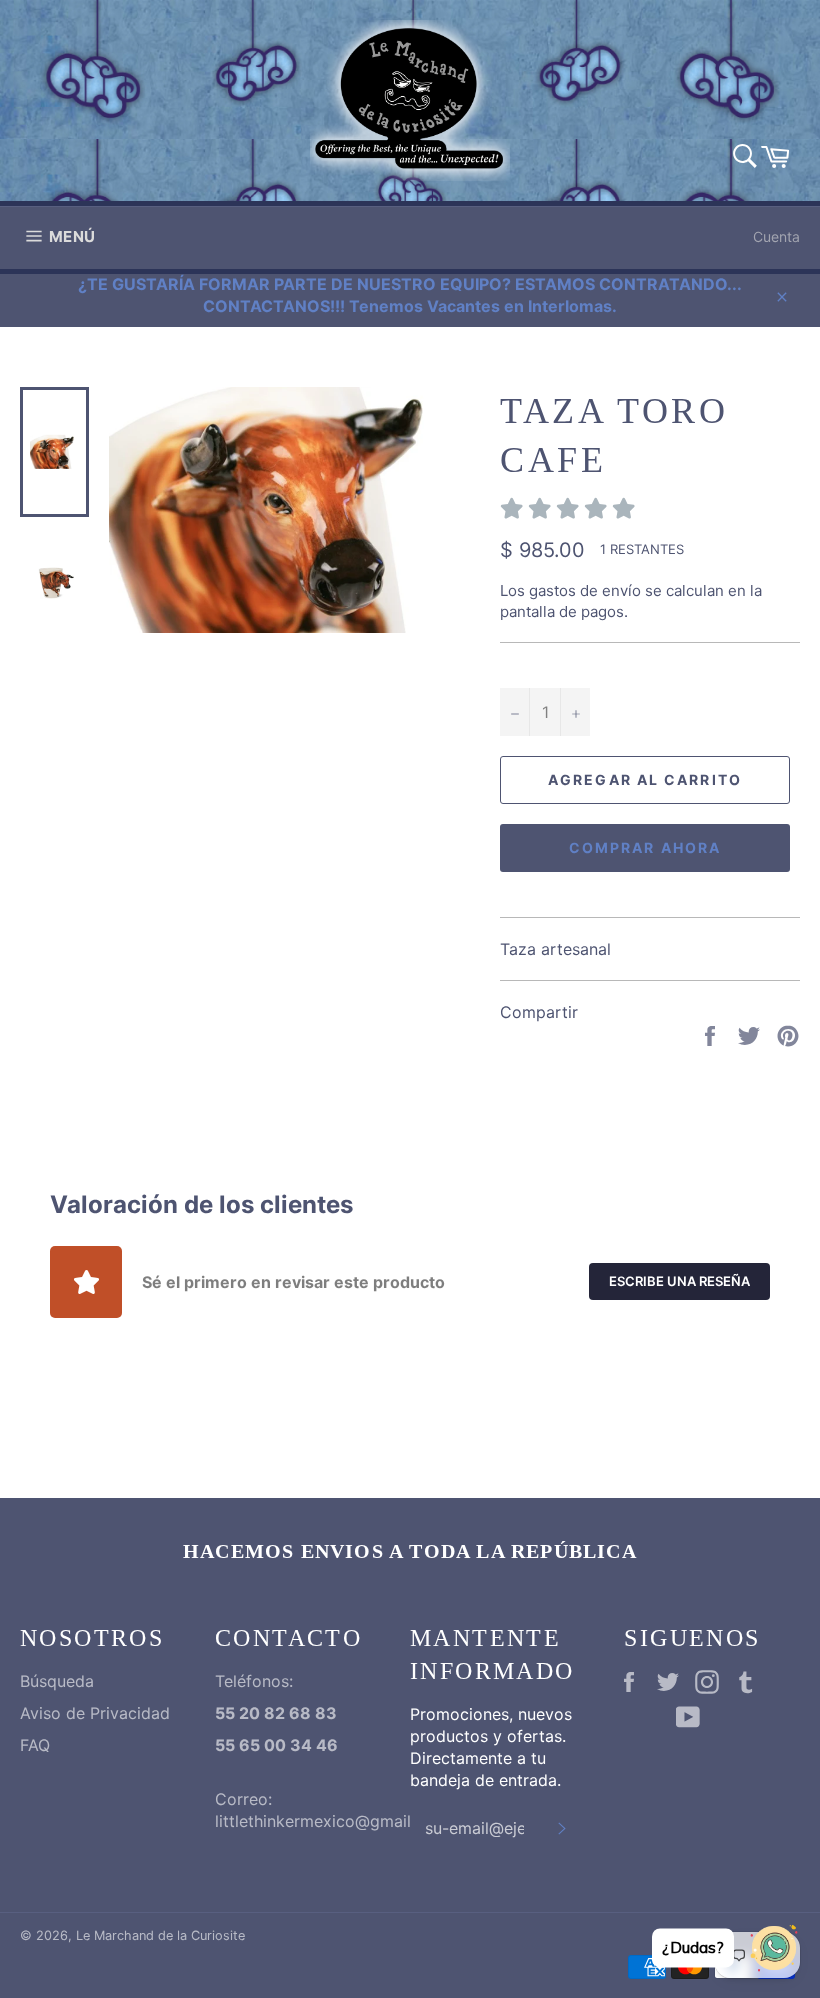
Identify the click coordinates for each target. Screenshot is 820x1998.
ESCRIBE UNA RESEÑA (679, 1281)
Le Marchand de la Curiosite (160, 1935)
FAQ (35, 1745)
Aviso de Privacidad (95, 1713)
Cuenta (776, 236)
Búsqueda (57, 1681)
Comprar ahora (645, 847)
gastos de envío (585, 590)
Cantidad (532, 665)
